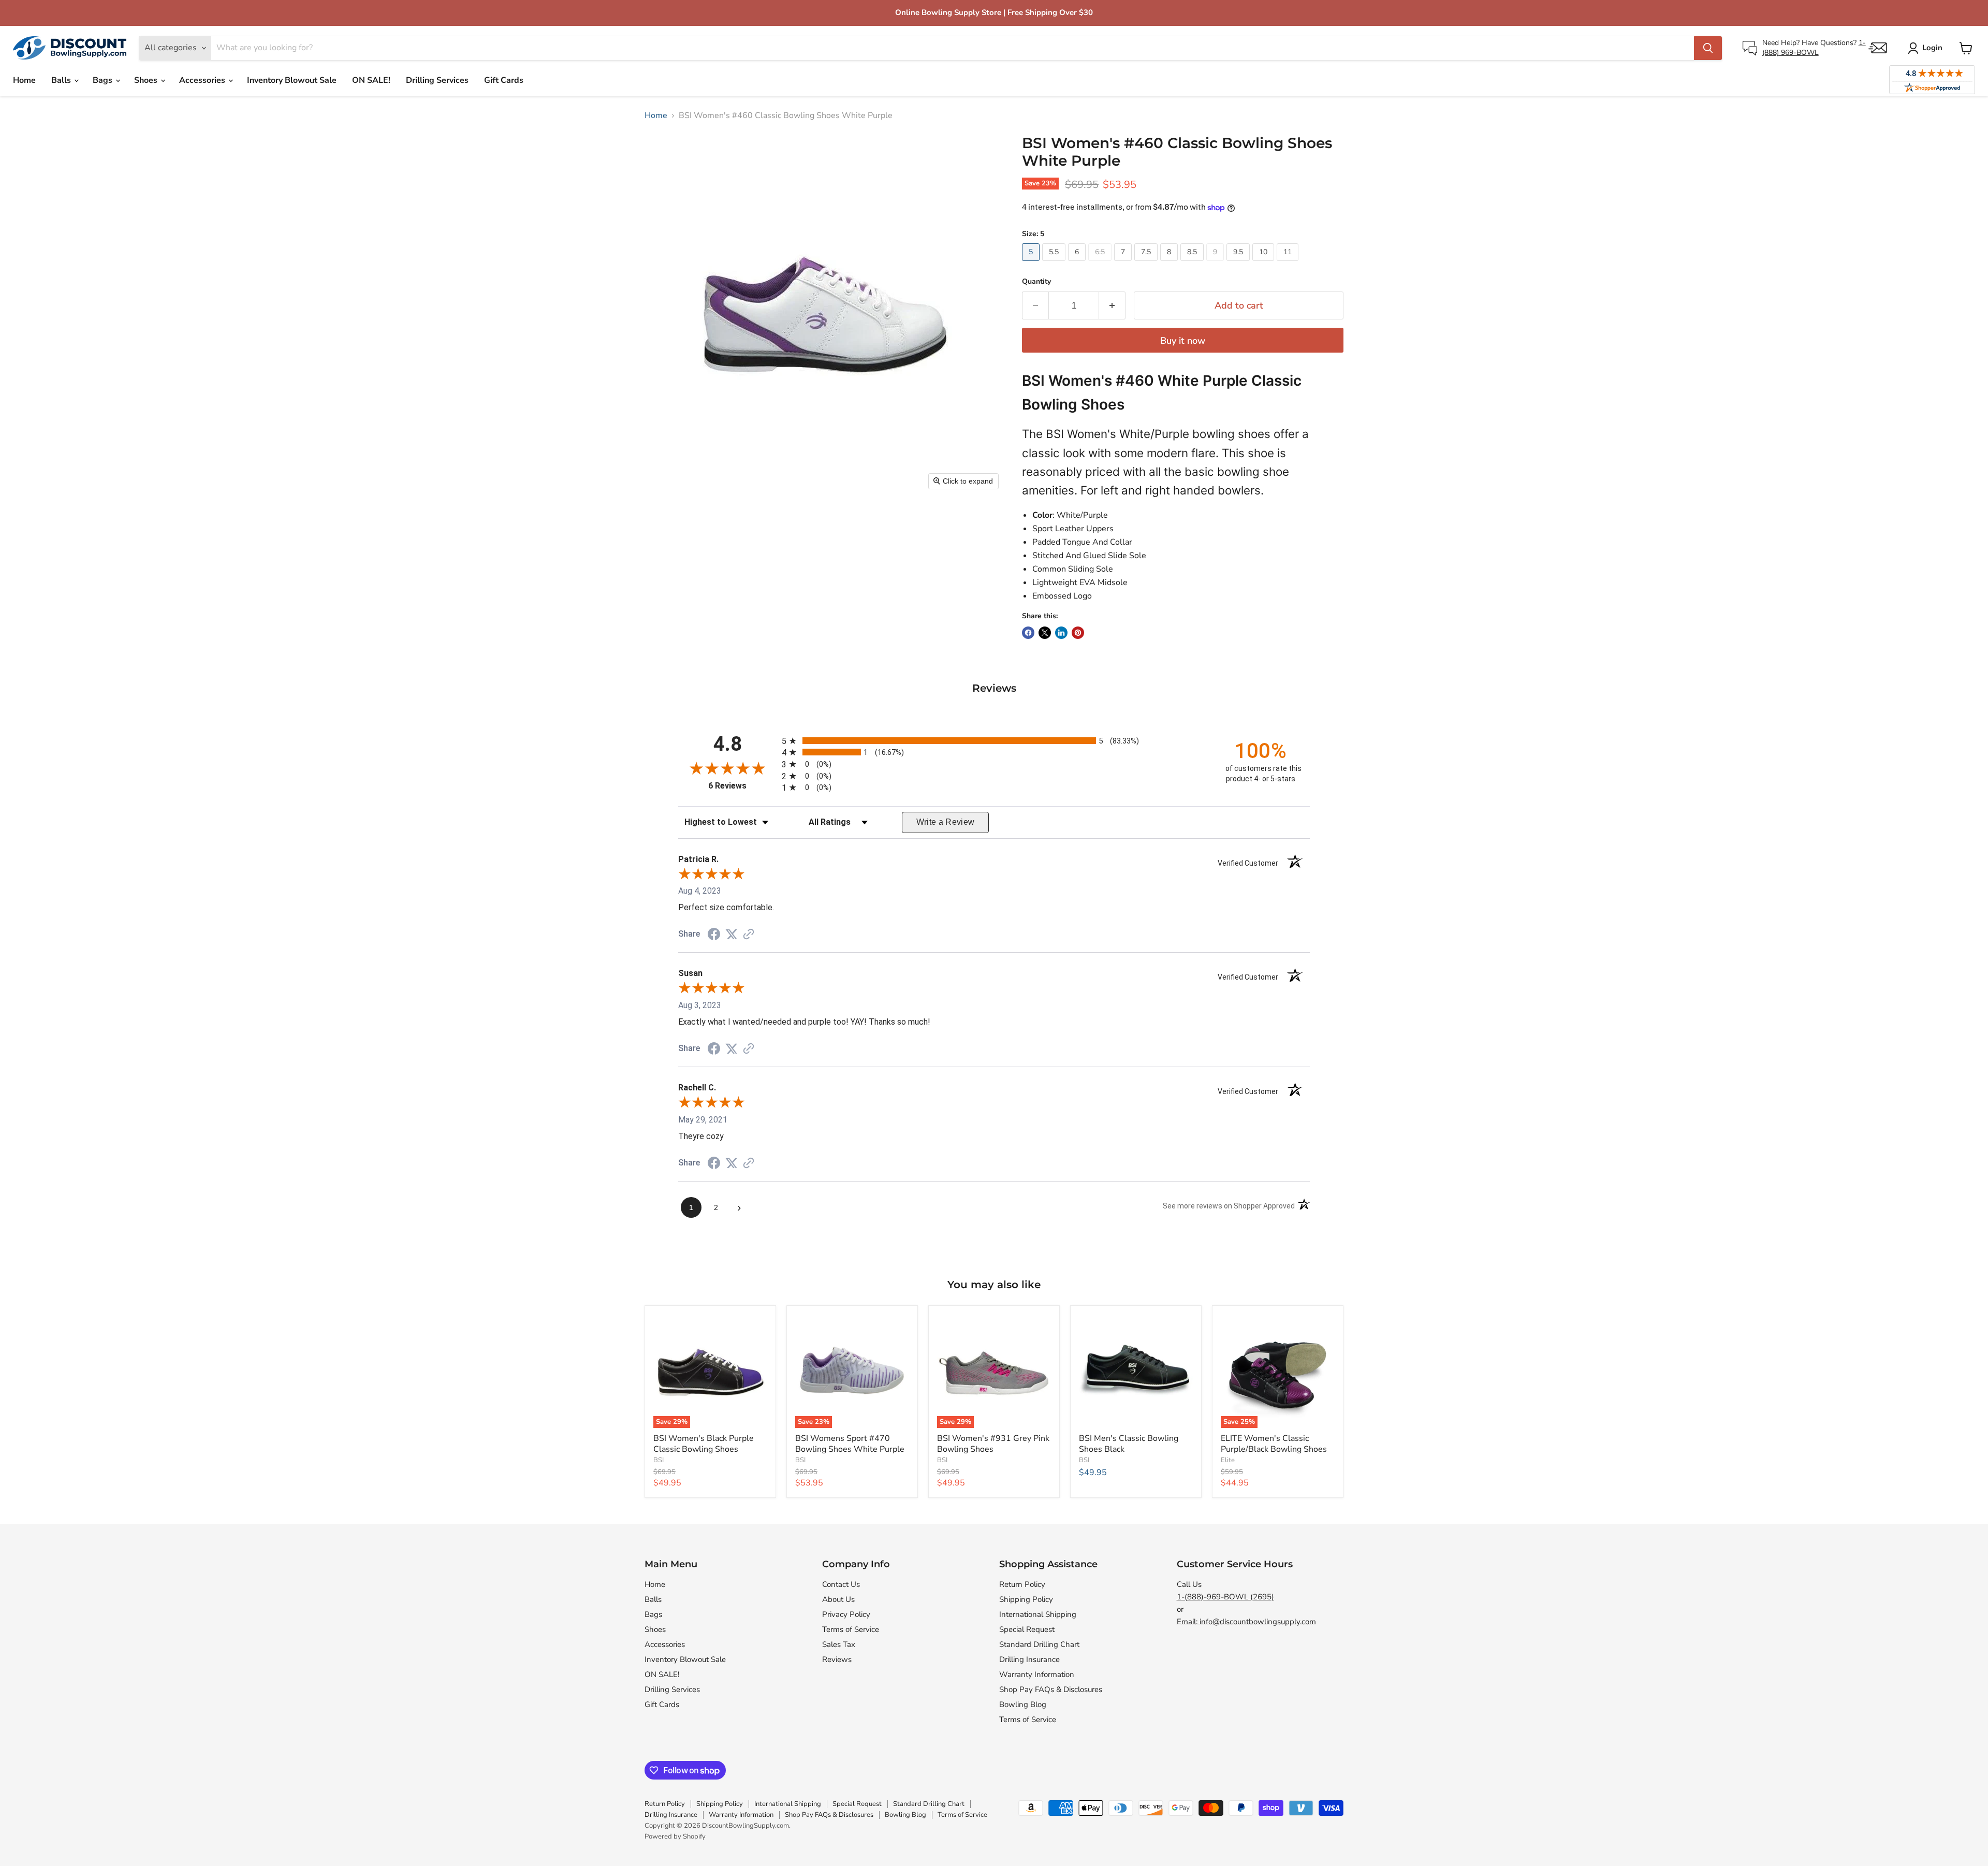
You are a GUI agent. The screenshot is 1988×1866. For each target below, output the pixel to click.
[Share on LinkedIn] (1061, 633)
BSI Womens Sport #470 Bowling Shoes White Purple (850, 1444)
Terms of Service (851, 1629)
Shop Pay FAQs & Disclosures (1051, 1689)
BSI (659, 1460)
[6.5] (1101, 264)
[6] (1078, 264)
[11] (1289, 264)
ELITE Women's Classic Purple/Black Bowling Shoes (1274, 1444)
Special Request (1027, 1629)
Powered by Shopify (675, 1836)
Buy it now (1183, 341)
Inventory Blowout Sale (292, 80)
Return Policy (1022, 1584)
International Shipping (1038, 1614)
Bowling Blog (1023, 1704)
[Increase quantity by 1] (1112, 306)
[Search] (1708, 48)
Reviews (837, 1659)
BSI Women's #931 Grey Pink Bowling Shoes (993, 1444)
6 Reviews (742, 786)
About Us (838, 1599)
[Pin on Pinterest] (1078, 633)
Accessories (203, 80)
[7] (1124, 264)
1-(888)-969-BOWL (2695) (1225, 1597)
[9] (1216, 264)
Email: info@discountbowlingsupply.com (1246, 1622)
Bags (104, 80)
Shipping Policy (1026, 1599)
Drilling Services (437, 80)
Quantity (1036, 282)
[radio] (994, 741)
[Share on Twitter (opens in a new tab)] (732, 934)
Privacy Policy (846, 1614)
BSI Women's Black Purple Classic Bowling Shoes (704, 1444)
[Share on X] (1045, 633)
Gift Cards (504, 80)
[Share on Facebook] (1028, 633)
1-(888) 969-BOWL (1814, 47)
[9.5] (1239, 264)
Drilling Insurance (1029, 1659)
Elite (1228, 1460)
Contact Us (841, 1584)
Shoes (147, 80)
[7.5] (1147, 264)
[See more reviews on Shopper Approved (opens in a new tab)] (749, 935)
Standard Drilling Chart (1039, 1644)
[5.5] (1055, 264)
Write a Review (946, 822)
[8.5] (1193, 264)
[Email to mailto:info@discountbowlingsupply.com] (1878, 48)
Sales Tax (839, 1644)
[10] (1265, 264)
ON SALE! (371, 80)
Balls (62, 80)
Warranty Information (1037, 1674)
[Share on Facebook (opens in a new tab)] (714, 935)
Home (24, 80)
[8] (1170, 264)
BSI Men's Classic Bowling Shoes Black (1129, 1444)
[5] (1032, 264)
